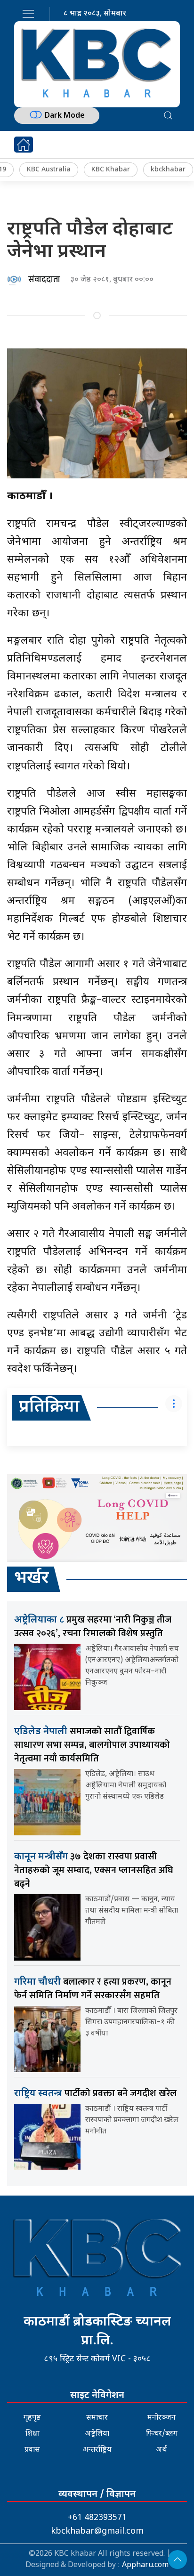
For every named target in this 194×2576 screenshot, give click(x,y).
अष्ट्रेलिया (97, 2434)
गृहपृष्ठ (32, 2418)
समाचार (97, 2418)
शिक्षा (32, 2434)
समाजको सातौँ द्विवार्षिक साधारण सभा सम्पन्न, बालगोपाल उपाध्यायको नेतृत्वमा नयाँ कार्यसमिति (92, 1745)
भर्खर (32, 1579)
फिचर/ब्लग (162, 2434)
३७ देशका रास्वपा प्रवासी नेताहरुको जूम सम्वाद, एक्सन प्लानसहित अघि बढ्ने (94, 1870)
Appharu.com (145, 2565)
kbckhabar (168, 170)
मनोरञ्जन (162, 2418)
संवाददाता (44, 280)
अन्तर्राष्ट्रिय (97, 2450)
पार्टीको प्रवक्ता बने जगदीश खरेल (95, 2093)
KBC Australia (49, 170)
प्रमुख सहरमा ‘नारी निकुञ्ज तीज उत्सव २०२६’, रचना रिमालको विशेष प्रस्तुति (93, 1627)
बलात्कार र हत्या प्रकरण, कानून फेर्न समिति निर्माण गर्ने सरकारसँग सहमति (93, 1989)
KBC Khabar (111, 170)
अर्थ (162, 2450)
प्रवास (32, 2450)
